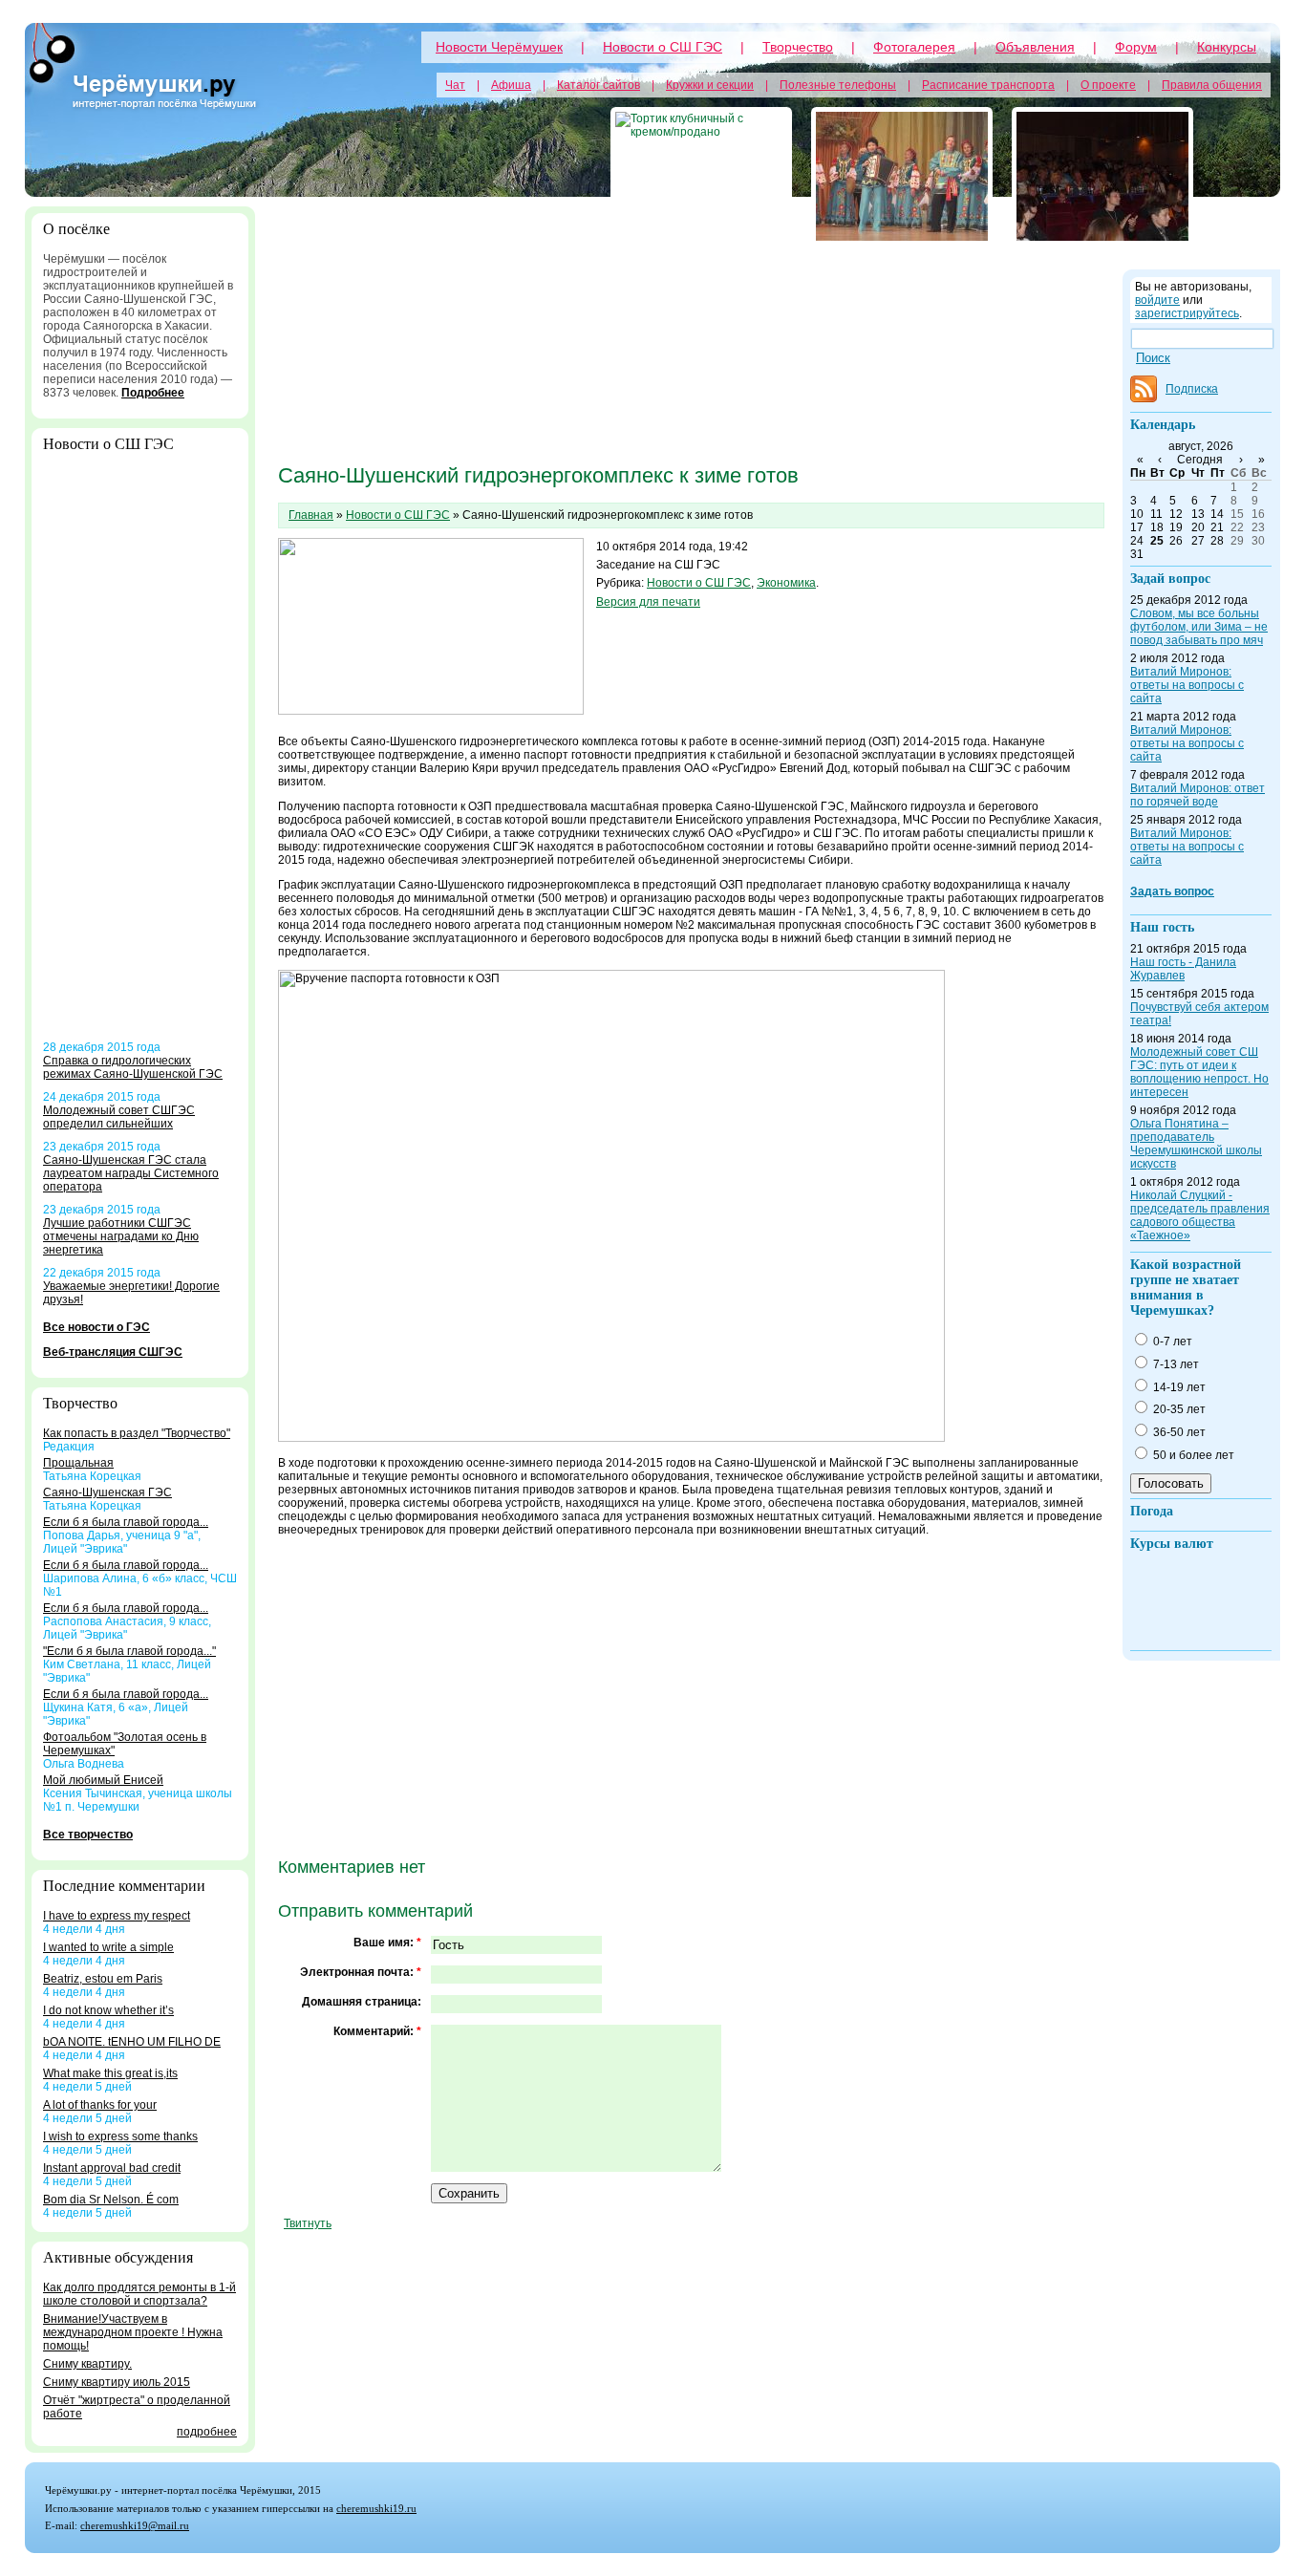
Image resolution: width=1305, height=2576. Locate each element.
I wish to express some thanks (120, 2136)
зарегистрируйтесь (1187, 313)
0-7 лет (1171, 1342)
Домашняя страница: (362, 2002)
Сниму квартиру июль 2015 (117, 2382)
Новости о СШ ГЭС (663, 47)
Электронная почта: (361, 1972)
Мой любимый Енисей (103, 1780)
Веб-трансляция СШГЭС (113, 1352)
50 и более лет (1192, 1455)
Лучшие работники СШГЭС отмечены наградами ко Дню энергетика (121, 1236)
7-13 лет (1175, 1364)
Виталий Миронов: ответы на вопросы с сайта (1187, 685)
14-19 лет (1178, 1387)
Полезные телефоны (838, 85)
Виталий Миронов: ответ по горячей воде (1198, 795)
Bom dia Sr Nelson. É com (111, 2200)
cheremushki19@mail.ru (135, 2525)
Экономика (786, 583)
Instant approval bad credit (112, 2168)
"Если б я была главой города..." (129, 1651)
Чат (455, 85)
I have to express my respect (117, 1916)
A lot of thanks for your (100, 2105)
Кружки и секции (710, 85)
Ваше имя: (387, 1943)
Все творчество (88, 1835)
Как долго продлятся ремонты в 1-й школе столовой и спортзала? (139, 2294)
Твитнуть (308, 2223)
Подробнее (153, 393)
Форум (1136, 47)
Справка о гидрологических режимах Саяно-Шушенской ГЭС (133, 1067)
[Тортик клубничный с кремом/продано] (701, 176)
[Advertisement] (140, 754)
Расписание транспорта (988, 85)
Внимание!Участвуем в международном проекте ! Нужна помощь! (133, 2332)
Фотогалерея (914, 47)
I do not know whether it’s (108, 2010)
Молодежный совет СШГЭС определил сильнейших (119, 1117)
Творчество (798, 47)
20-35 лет (1178, 1409)
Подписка (1192, 389)
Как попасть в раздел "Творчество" (137, 1433)
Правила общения (1212, 85)
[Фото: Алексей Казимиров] (902, 176)
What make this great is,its (110, 2073)
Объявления (1035, 47)
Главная (311, 515)
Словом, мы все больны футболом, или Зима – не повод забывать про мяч (1199, 627)
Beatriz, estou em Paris (103, 1979)
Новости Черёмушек (499, 47)
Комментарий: (377, 2031)
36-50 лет (1178, 1432)
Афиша (511, 85)
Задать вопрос (1172, 891)
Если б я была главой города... (126, 1522)
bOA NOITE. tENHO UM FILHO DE (132, 2042)
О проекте (1108, 85)
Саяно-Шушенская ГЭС (107, 1492)
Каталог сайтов (599, 85)
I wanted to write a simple (108, 1947)
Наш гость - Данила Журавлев (1183, 969)
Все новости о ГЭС (96, 1327)
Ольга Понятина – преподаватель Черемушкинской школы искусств (1196, 1144)
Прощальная (78, 1463)
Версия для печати (648, 602)
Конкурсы (1227, 47)
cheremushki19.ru (376, 2508)
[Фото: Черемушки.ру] (1102, 176)
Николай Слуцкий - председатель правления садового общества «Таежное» (1200, 1215)
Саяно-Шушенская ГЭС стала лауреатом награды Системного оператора (131, 1173)
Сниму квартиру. (87, 2364)
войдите (1157, 300)
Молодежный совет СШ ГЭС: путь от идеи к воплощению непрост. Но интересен (1199, 1072)
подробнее (207, 2432)
